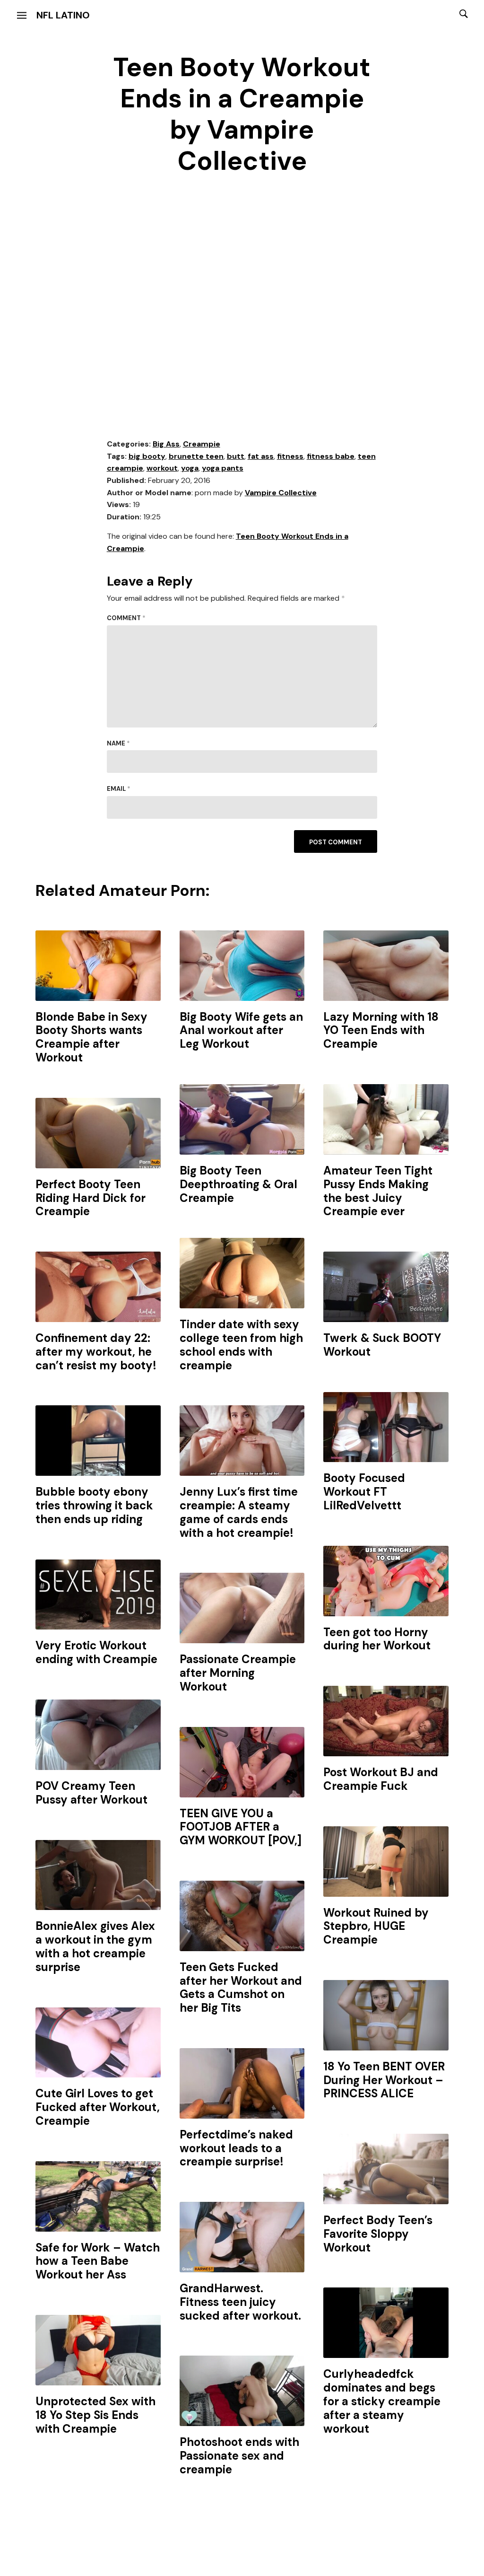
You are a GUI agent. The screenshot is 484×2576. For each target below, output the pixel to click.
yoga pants (223, 468)
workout (162, 468)
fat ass (261, 456)
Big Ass (166, 444)
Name (118, 743)
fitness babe (331, 456)
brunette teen (196, 456)
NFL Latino (63, 15)
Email (119, 789)
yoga (190, 468)
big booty (147, 456)
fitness (290, 456)
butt (236, 456)
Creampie (202, 444)
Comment (126, 618)
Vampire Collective (281, 493)
